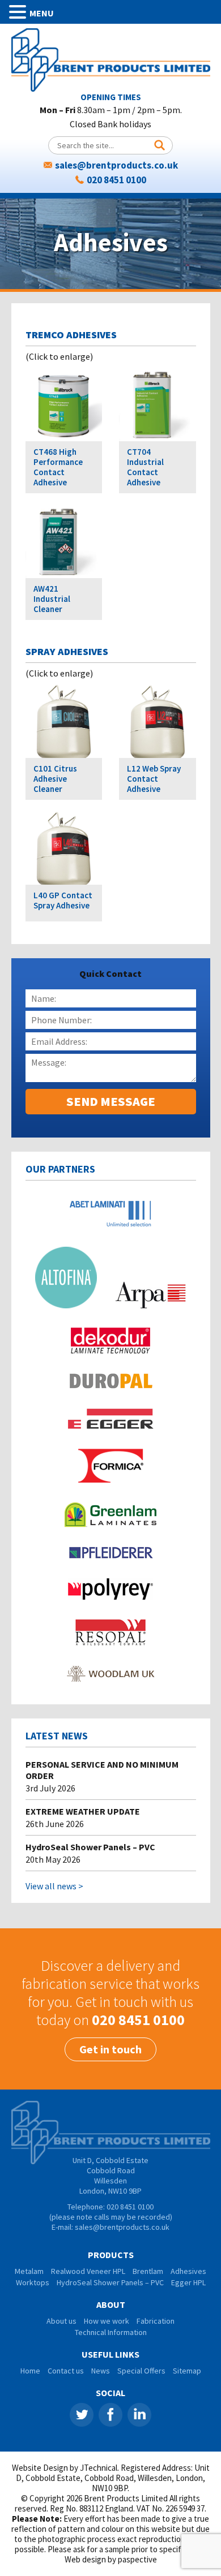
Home (30, 2371)
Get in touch (110, 2049)
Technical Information (111, 2332)
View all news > (54, 1886)
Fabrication (156, 2321)
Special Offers (141, 2371)
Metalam (29, 2271)
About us (61, 2321)
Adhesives (188, 2271)
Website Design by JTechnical (65, 2468)
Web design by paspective (111, 2559)
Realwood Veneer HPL (88, 2271)
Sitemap (187, 2371)
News (101, 2371)
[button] (19, 12)
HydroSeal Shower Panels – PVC (90, 1847)
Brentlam (148, 2271)
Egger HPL (188, 2282)
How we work (107, 2321)
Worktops (33, 2282)
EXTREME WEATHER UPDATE (83, 1811)
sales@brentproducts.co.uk (116, 165)
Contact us (66, 2371)
